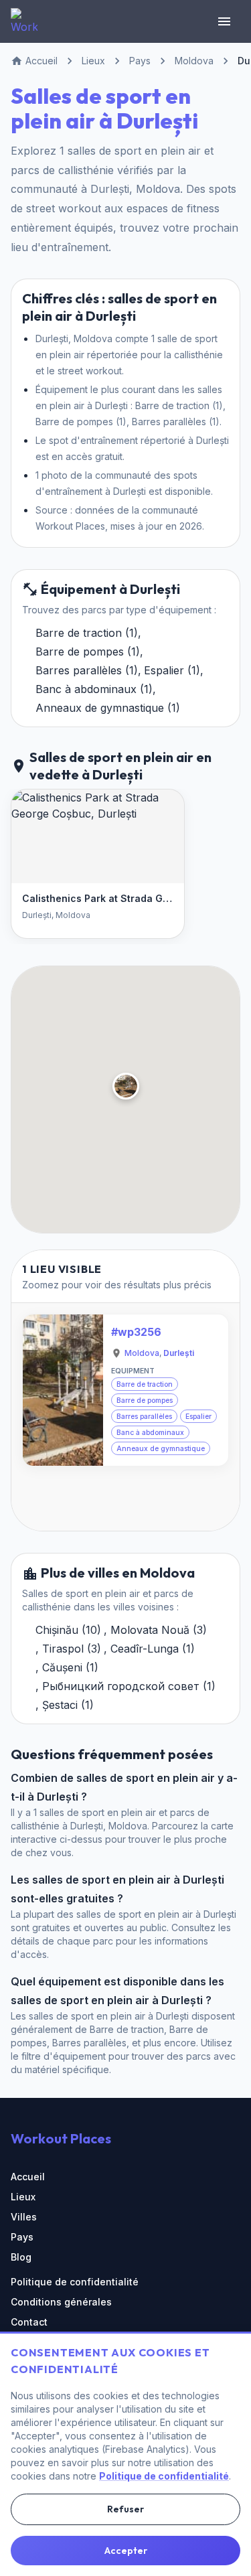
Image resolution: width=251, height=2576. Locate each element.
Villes (24, 2217)
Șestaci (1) (68, 1705)
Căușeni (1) (70, 1667)
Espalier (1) (172, 670)
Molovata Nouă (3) (159, 1630)
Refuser (125, 2509)
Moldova (142, 1353)
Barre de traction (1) (87, 633)
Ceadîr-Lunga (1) (153, 1649)
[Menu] (224, 21)
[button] (125, 1086)
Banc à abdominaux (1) (94, 689)
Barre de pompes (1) (88, 652)
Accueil (28, 2177)
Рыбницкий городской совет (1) (129, 1686)
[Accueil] (24, 21)
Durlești (179, 1353)
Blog (21, 2257)
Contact (29, 2322)
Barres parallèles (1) (87, 670)
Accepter (126, 2551)
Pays (22, 2237)
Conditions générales (61, 2302)
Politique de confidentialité (75, 2282)
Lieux (23, 2197)
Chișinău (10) (68, 1630)
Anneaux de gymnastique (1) (108, 708)
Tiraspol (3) (72, 1649)
